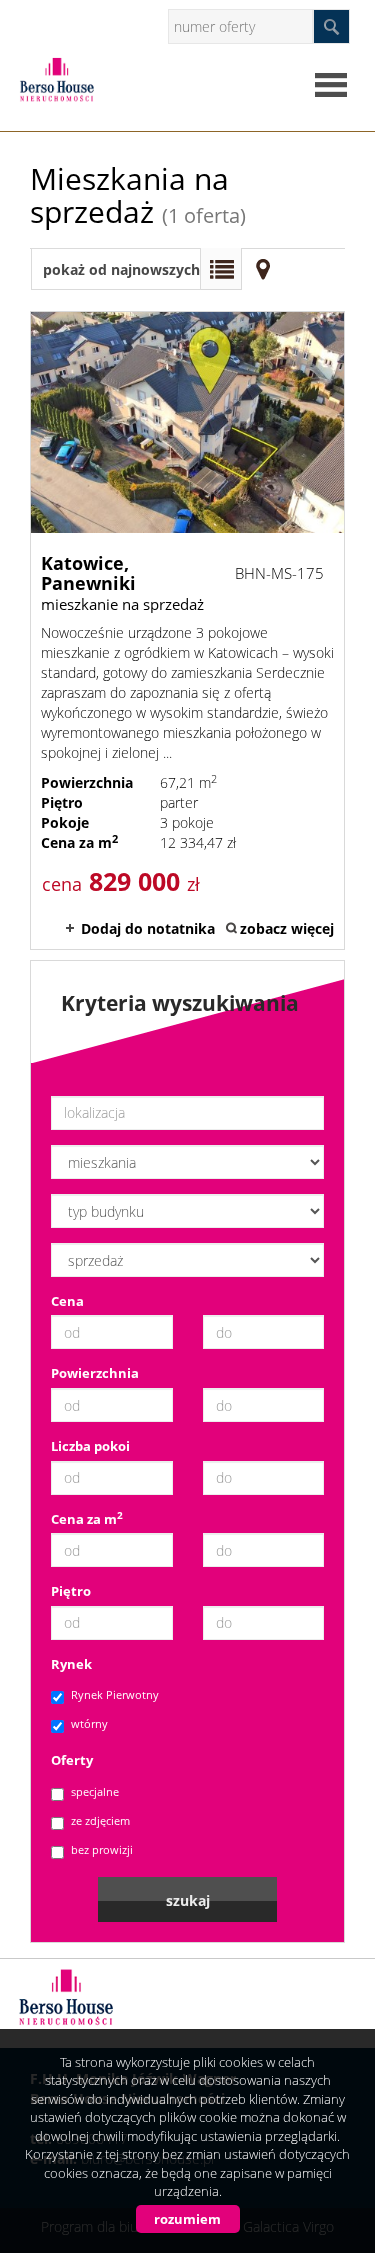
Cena (67, 1301)
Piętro (71, 1591)
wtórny (89, 1723)
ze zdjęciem (100, 1820)
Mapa (263, 269)
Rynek (71, 1664)
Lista (221, 269)
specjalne (95, 1791)
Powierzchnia (95, 1373)
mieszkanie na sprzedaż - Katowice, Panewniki (187, 630)
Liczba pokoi (90, 1446)
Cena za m (87, 1519)
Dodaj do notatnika (148, 928)
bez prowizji (102, 1849)
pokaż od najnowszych (121, 269)
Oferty (72, 1760)
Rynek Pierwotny (115, 1694)
